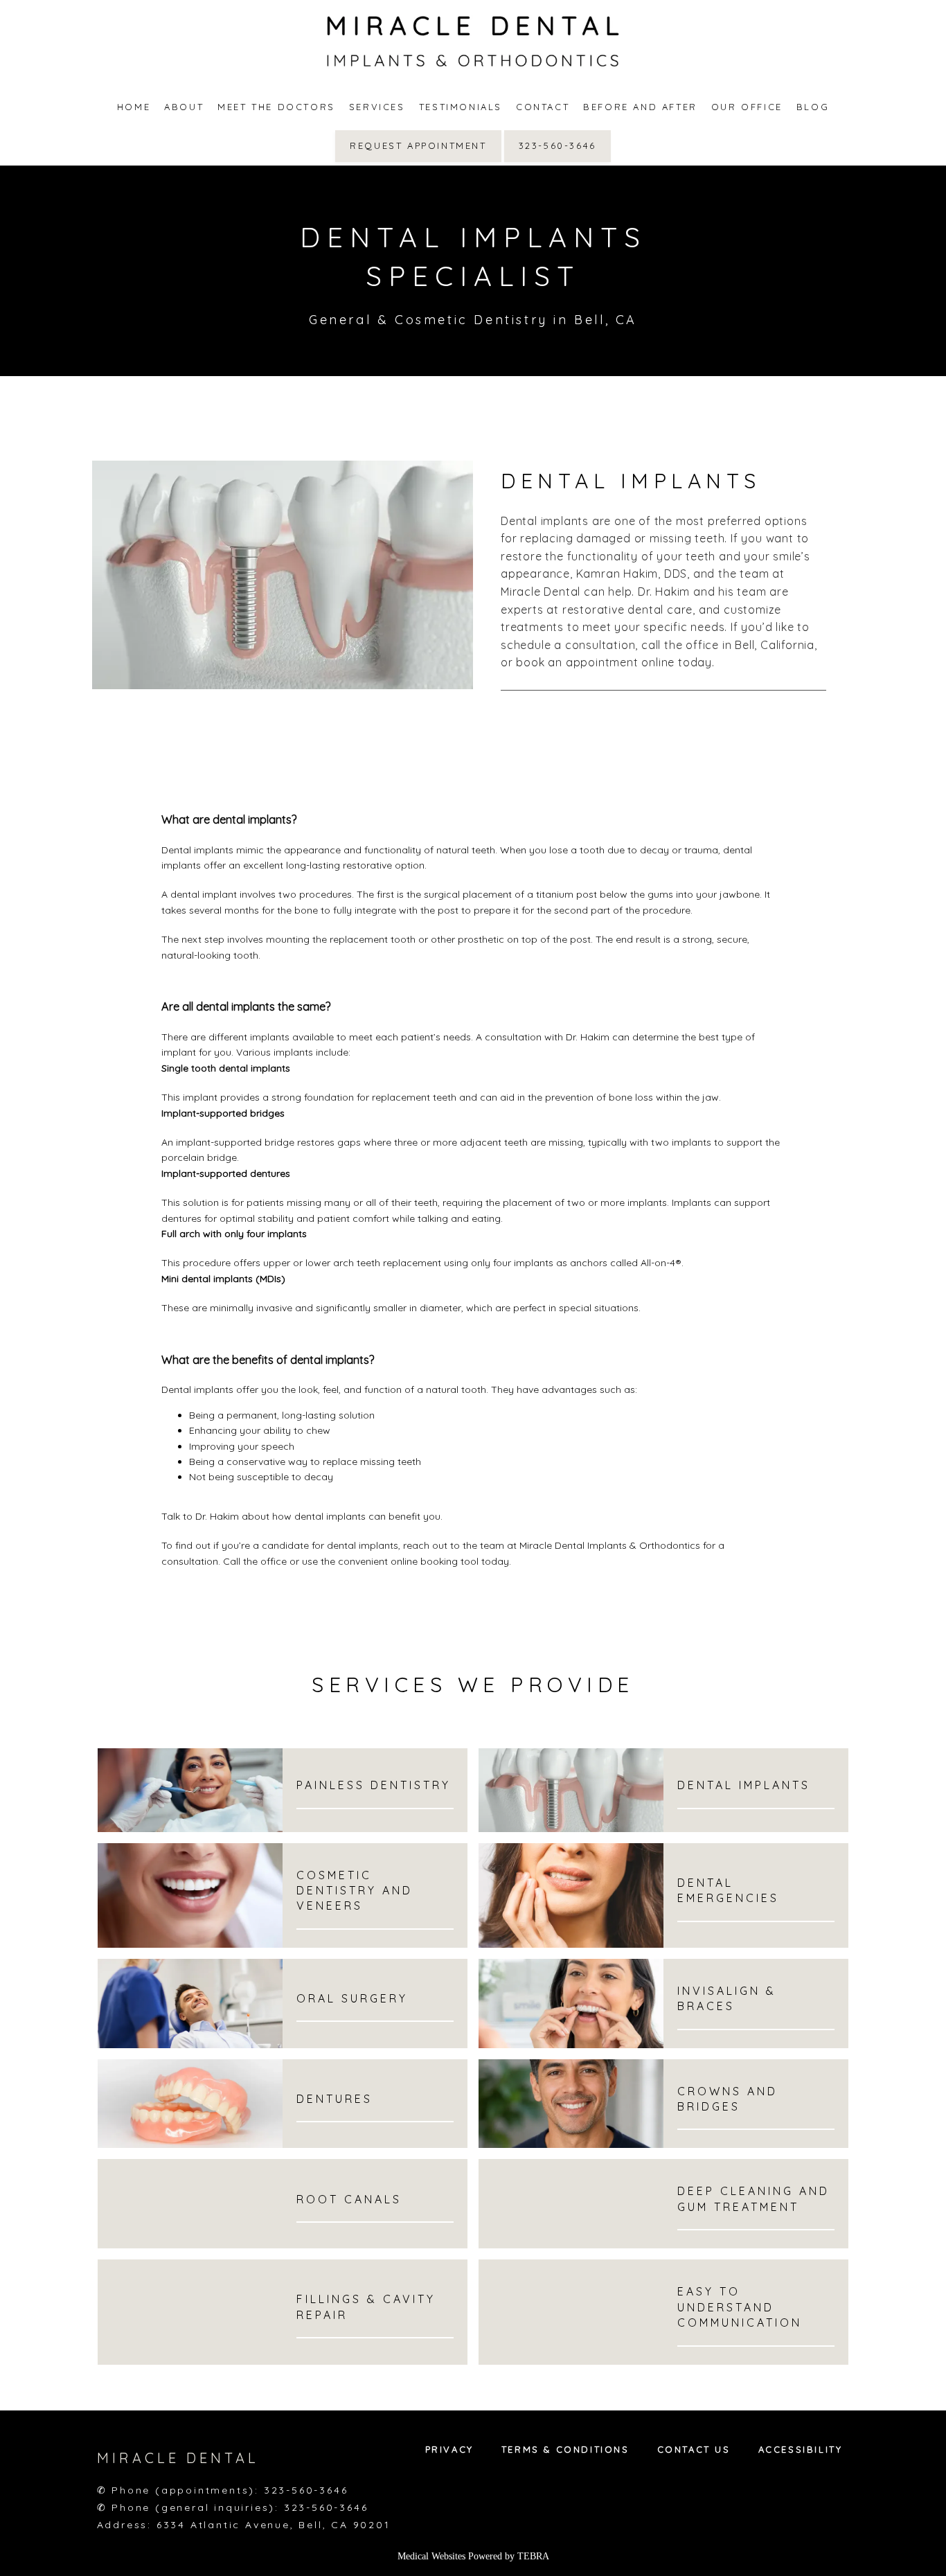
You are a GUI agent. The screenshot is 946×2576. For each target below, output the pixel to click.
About (184, 107)
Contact (543, 107)
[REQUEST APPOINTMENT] (418, 161)
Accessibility (801, 2449)
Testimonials (461, 107)
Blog (813, 107)
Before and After (640, 107)
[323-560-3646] (557, 161)
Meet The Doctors (276, 107)
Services (377, 107)
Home (134, 107)
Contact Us (694, 2449)
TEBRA (533, 2556)
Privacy (449, 2449)
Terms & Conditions (565, 2449)
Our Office (747, 107)
